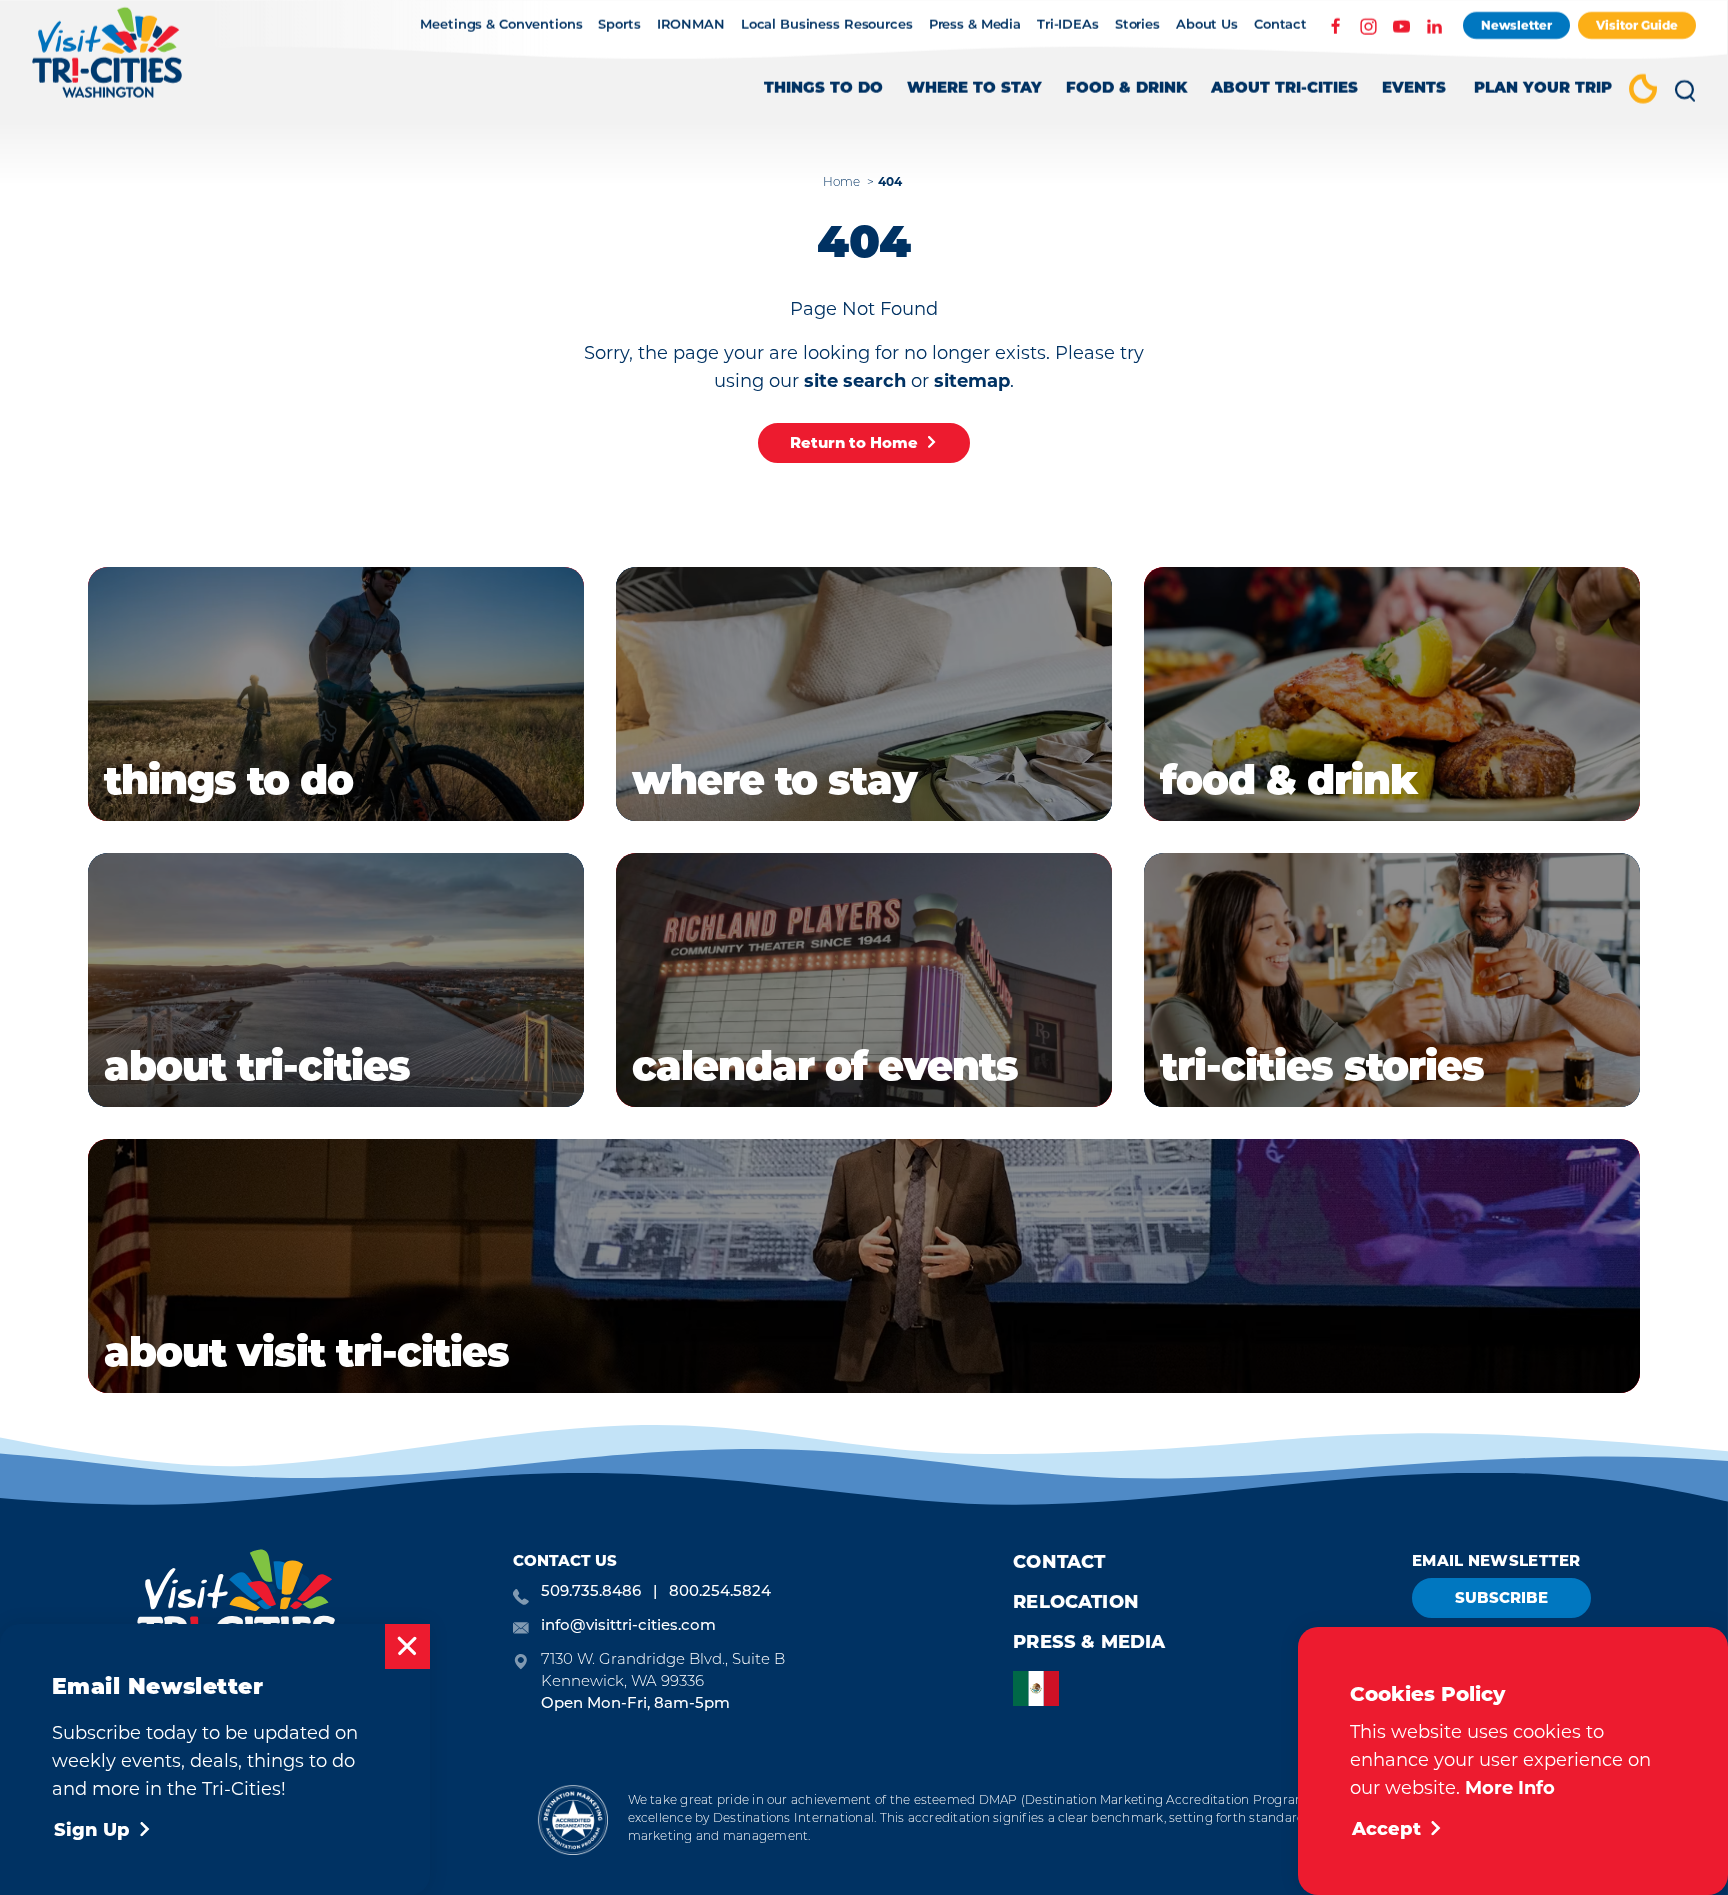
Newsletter (1516, 25)
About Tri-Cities (1284, 89)
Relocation (1076, 1602)
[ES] (1041, 1688)
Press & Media (975, 25)
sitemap (972, 381)
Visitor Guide (1637, 25)
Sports (619, 25)
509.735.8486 (591, 1592)
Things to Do (823, 89)
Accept (1386, 1829)
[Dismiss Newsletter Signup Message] (407, 1646)
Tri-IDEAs (1068, 25)
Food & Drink (1126, 89)
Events (1414, 89)
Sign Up (92, 1830)
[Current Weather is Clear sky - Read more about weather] (1643, 91)
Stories (1137, 25)
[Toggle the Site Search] (1685, 98)
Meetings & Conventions (501, 25)
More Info (1510, 1788)
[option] (1041, 1688)
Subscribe (1501, 1597)
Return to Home (854, 442)
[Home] (107, 62)
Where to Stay (974, 89)
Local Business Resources (827, 25)
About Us (1207, 25)
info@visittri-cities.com (628, 1626)
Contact (1280, 25)
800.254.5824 (720, 1592)
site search (855, 381)
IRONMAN (691, 25)
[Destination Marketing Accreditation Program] (572, 1819)
